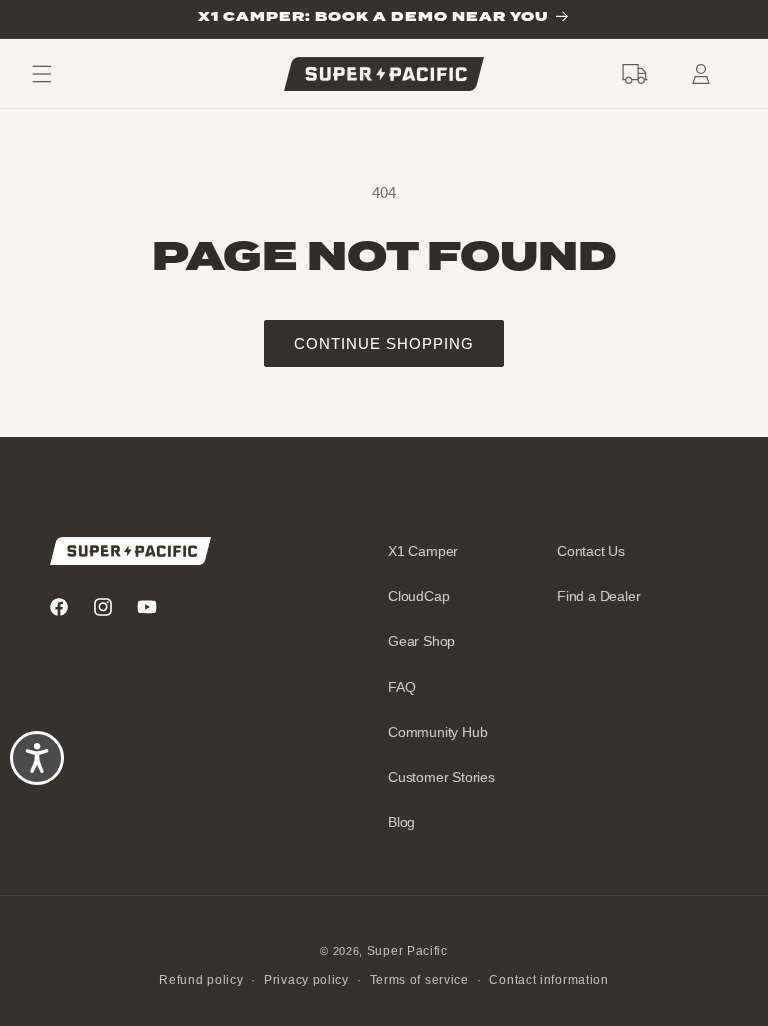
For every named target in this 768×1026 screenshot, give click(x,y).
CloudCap (418, 596)
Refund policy (201, 980)
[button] (635, 74)
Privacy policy (306, 980)
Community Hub (437, 732)
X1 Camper (423, 551)
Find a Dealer (598, 596)
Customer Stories (441, 777)
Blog (401, 822)
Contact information (548, 980)
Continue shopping (384, 343)
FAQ (401, 687)
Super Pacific (407, 951)
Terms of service (419, 980)
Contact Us (591, 551)
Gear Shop (421, 641)
